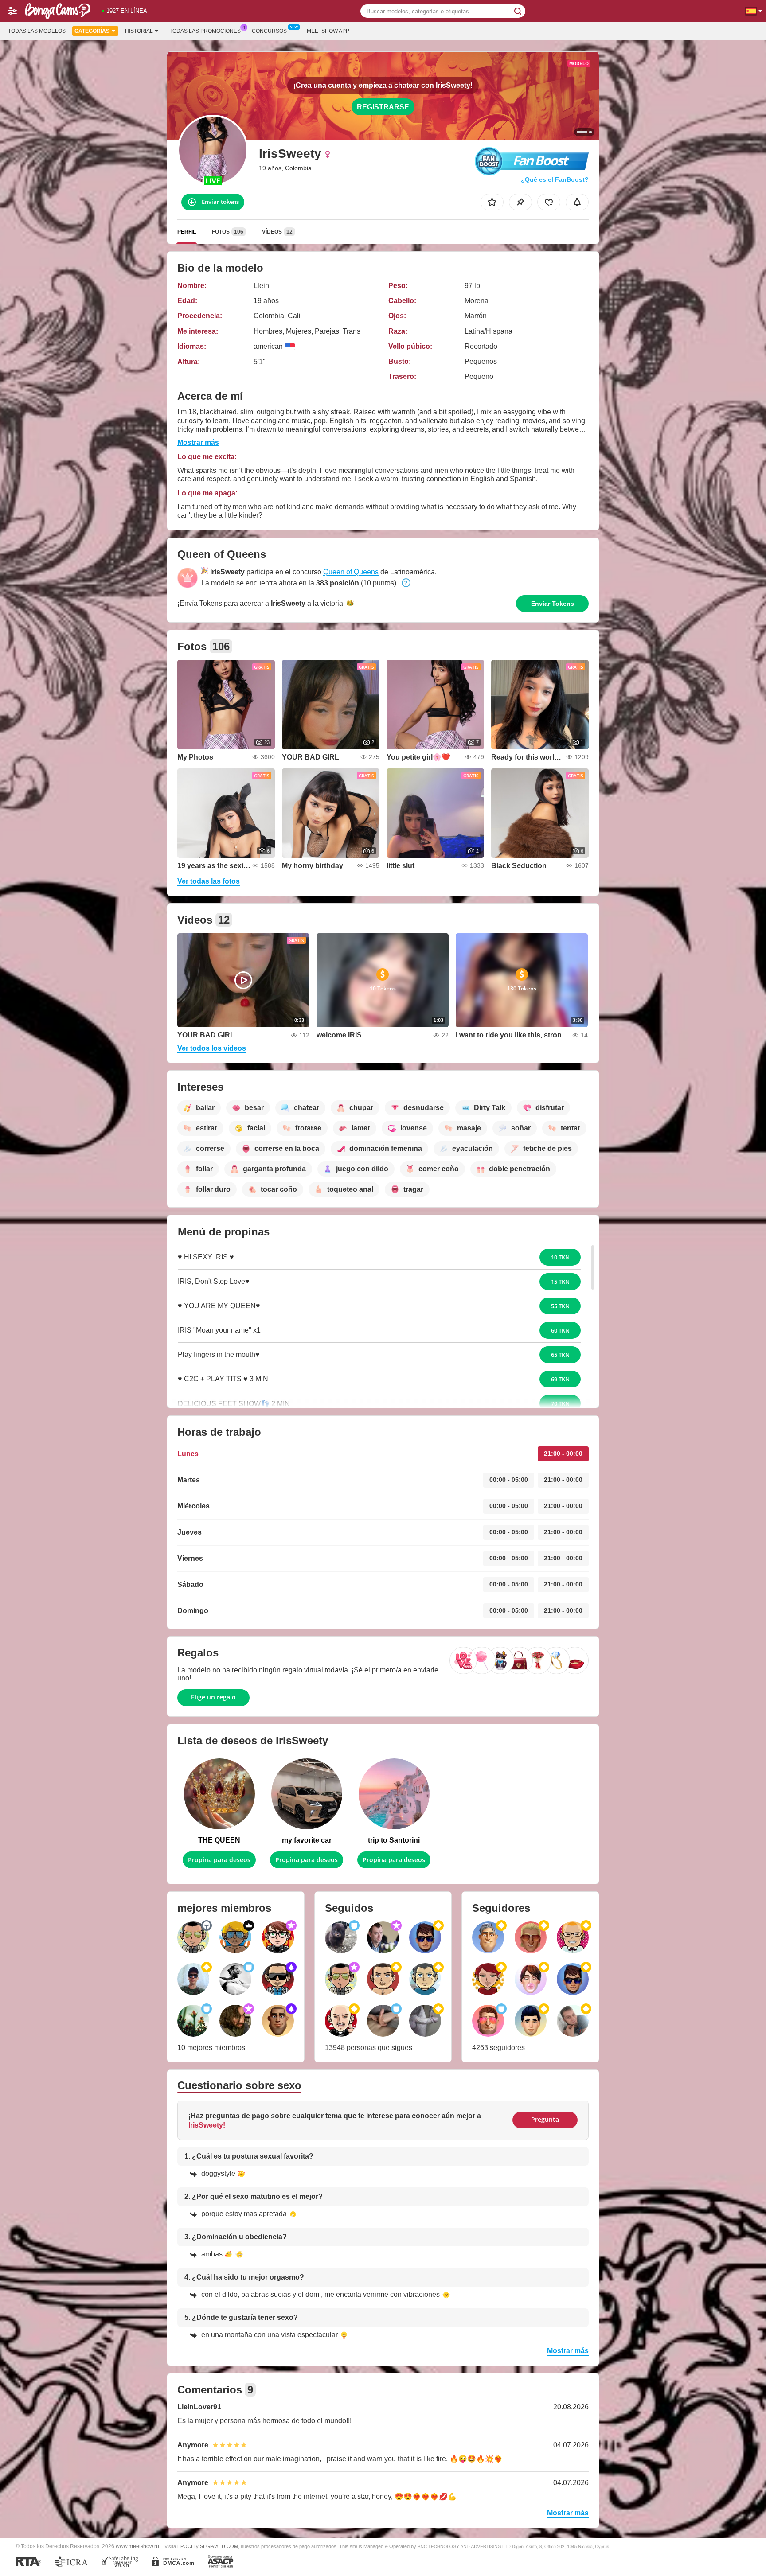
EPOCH (186, 2546)
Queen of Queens (351, 572)
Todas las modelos (37, 31)
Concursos (269, 31)
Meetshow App (328, 31)
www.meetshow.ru (137, 2546)
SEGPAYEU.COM (219, 2546)
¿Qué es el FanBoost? (555, 179)
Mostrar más (198, 442)
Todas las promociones (205, 31)
